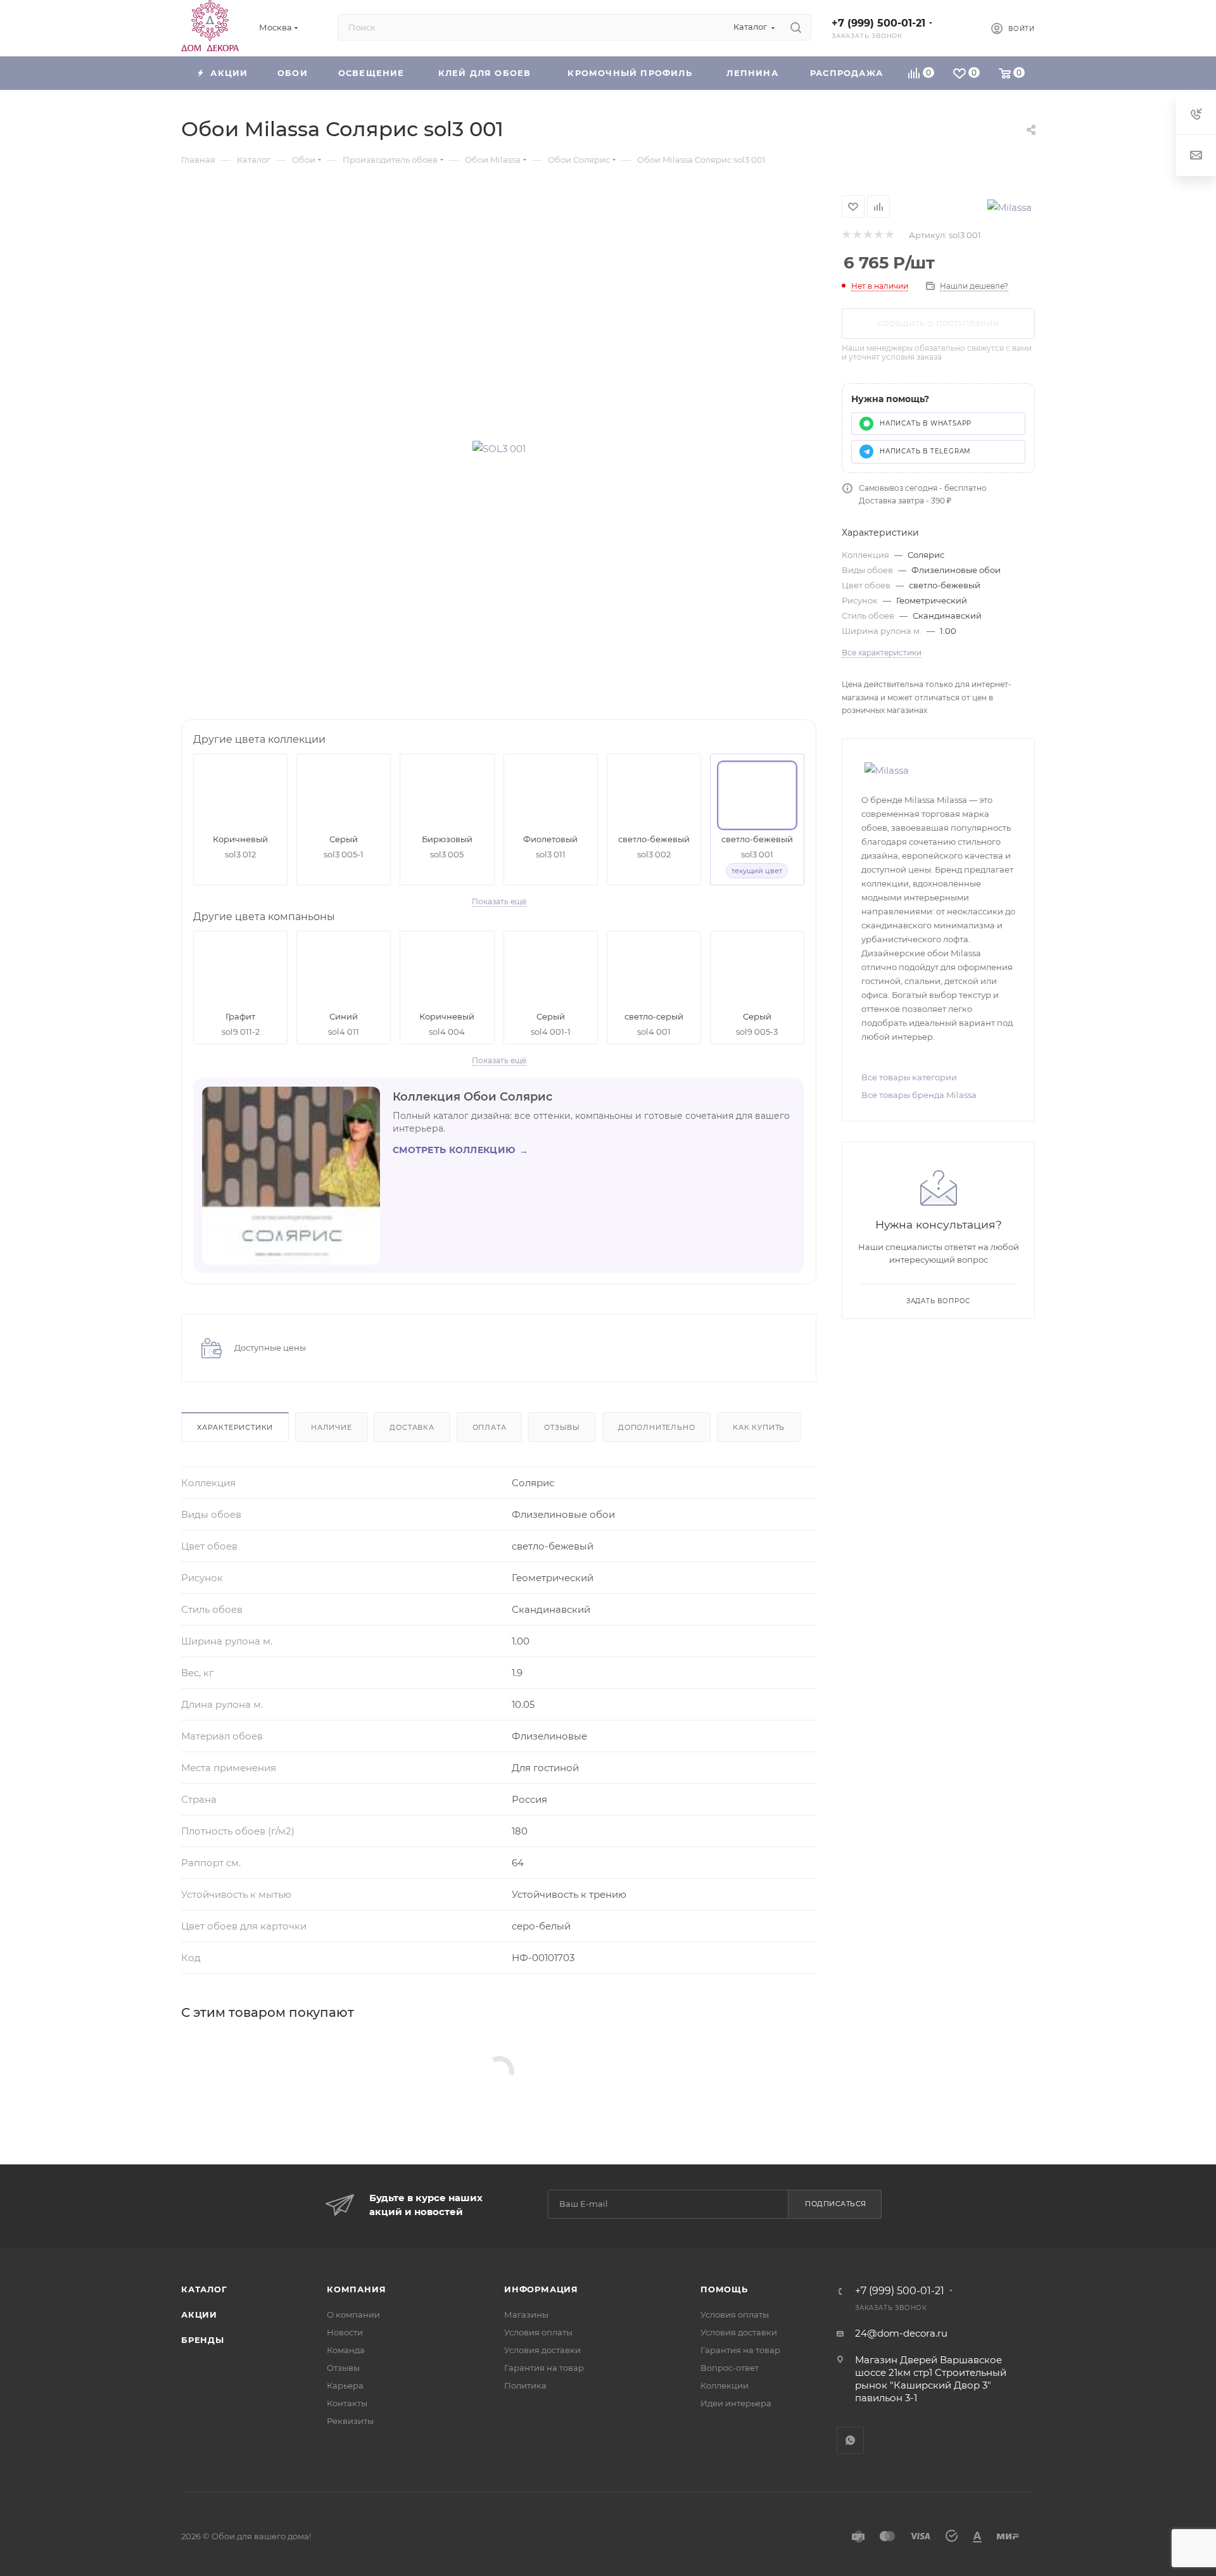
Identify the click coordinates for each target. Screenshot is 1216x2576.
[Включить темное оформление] (960, 27)
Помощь (724, 2289)
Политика (525, 2385)
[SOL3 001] (499, 448)
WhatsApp (850, 2440)
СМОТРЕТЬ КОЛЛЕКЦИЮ (460, 1150)
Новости (345, 2332)
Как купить (759, 1427)
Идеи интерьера (736, 2403)
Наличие (332, 1427)
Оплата (490, 1427)
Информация (541, 2289)
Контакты (347, 2403)
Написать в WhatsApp (926, 423)
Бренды (203, 2340)
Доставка (412, 1427)
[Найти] (796, 27)
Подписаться (836, 2204)
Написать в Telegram (925, 451)
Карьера (345, 2385)
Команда (346, 2350)
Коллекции (725, 2385)
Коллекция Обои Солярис (472, 1097)
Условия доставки (542, 2350)
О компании (353, 2314)
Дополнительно (656, 1427)
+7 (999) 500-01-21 (878, 23)
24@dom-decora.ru (901, 2333)
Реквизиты (350, 2421)
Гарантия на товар (544, 2368)
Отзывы (562, 1427)
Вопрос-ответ (730, 2368)
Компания (356, 2289)
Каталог (204, 2289)
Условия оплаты (538, 2332)
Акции (199, 2314)
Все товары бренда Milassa (919, 1095)
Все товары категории (909, 1077)
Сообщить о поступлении (938, 324)
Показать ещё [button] (499, 901)
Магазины (526, 2314)
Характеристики (235, 1427)
